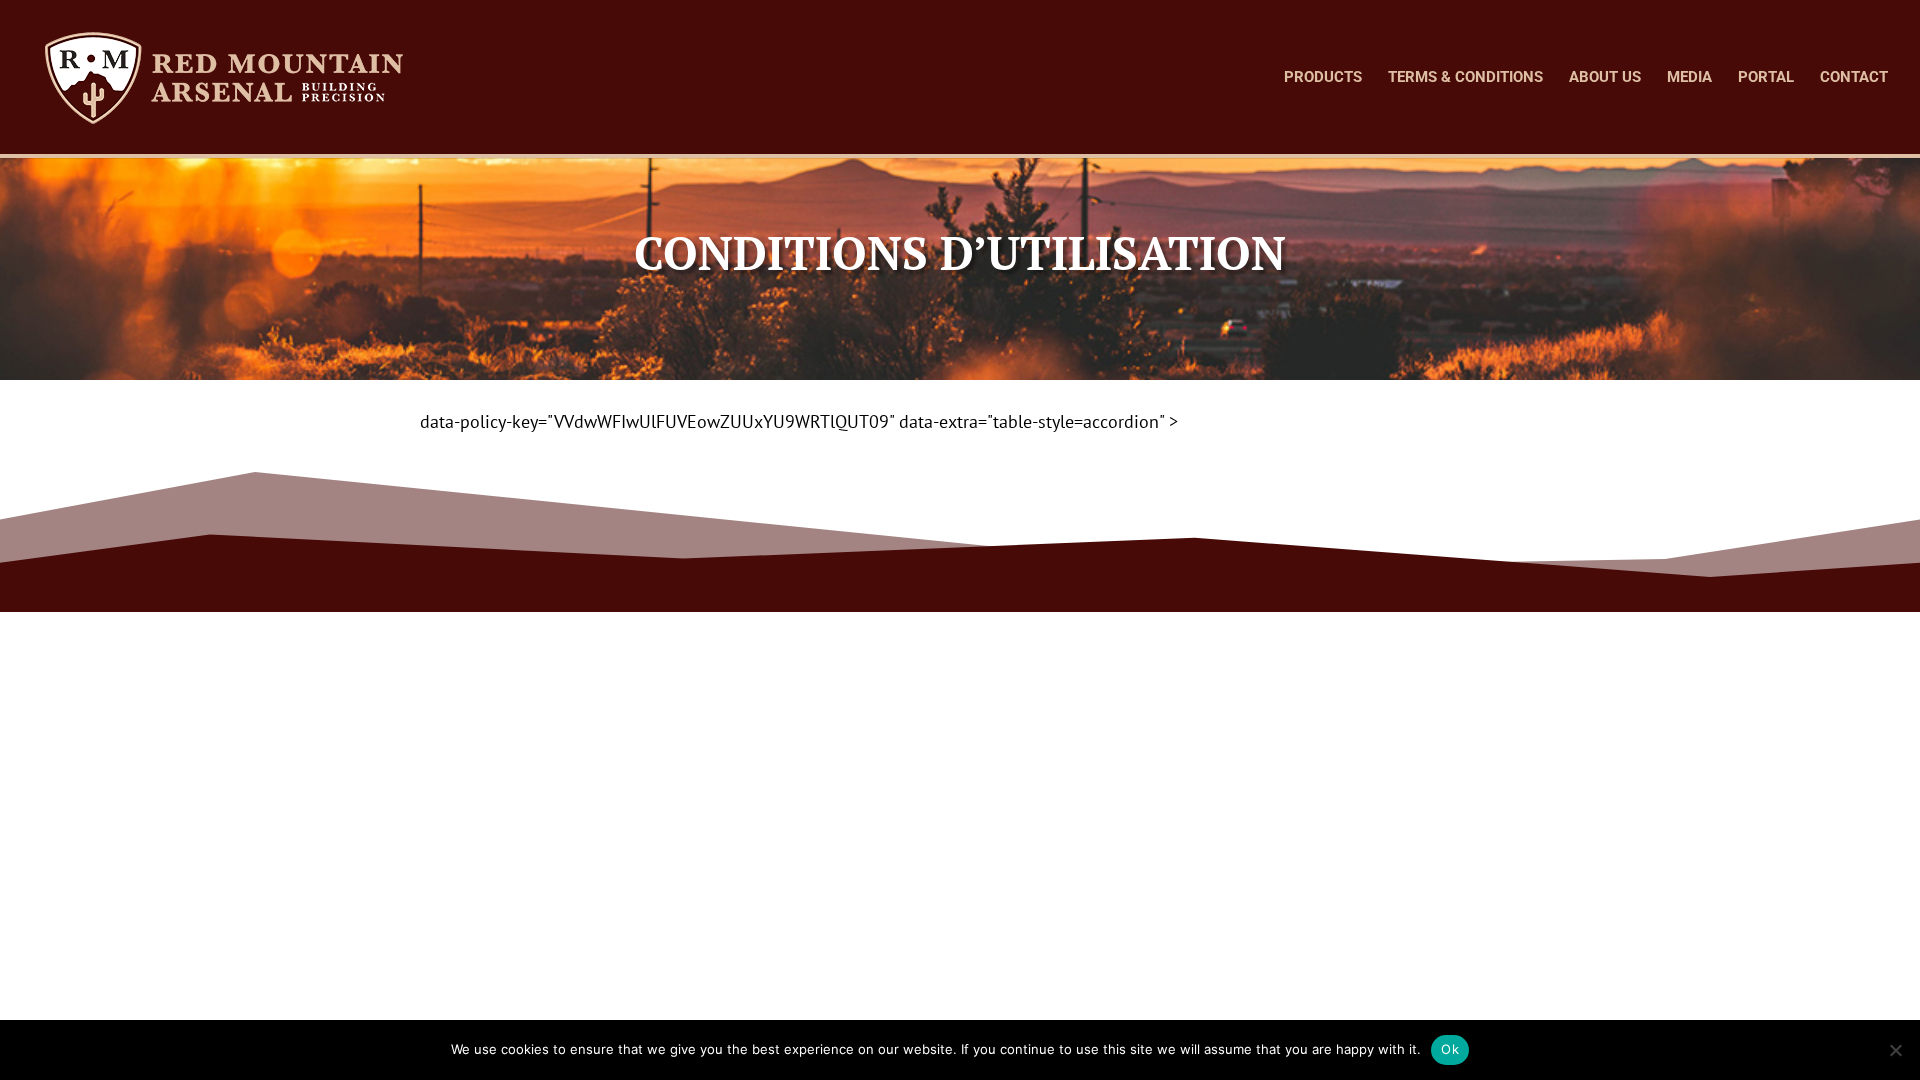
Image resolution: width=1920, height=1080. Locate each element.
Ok (1450, 1049)
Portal (1766, 78)
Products (1323, 78)
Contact (1854, 78)
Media (1689, 78)
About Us (1605, 78)
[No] (1895, 1050)
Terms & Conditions (1465, 78)
